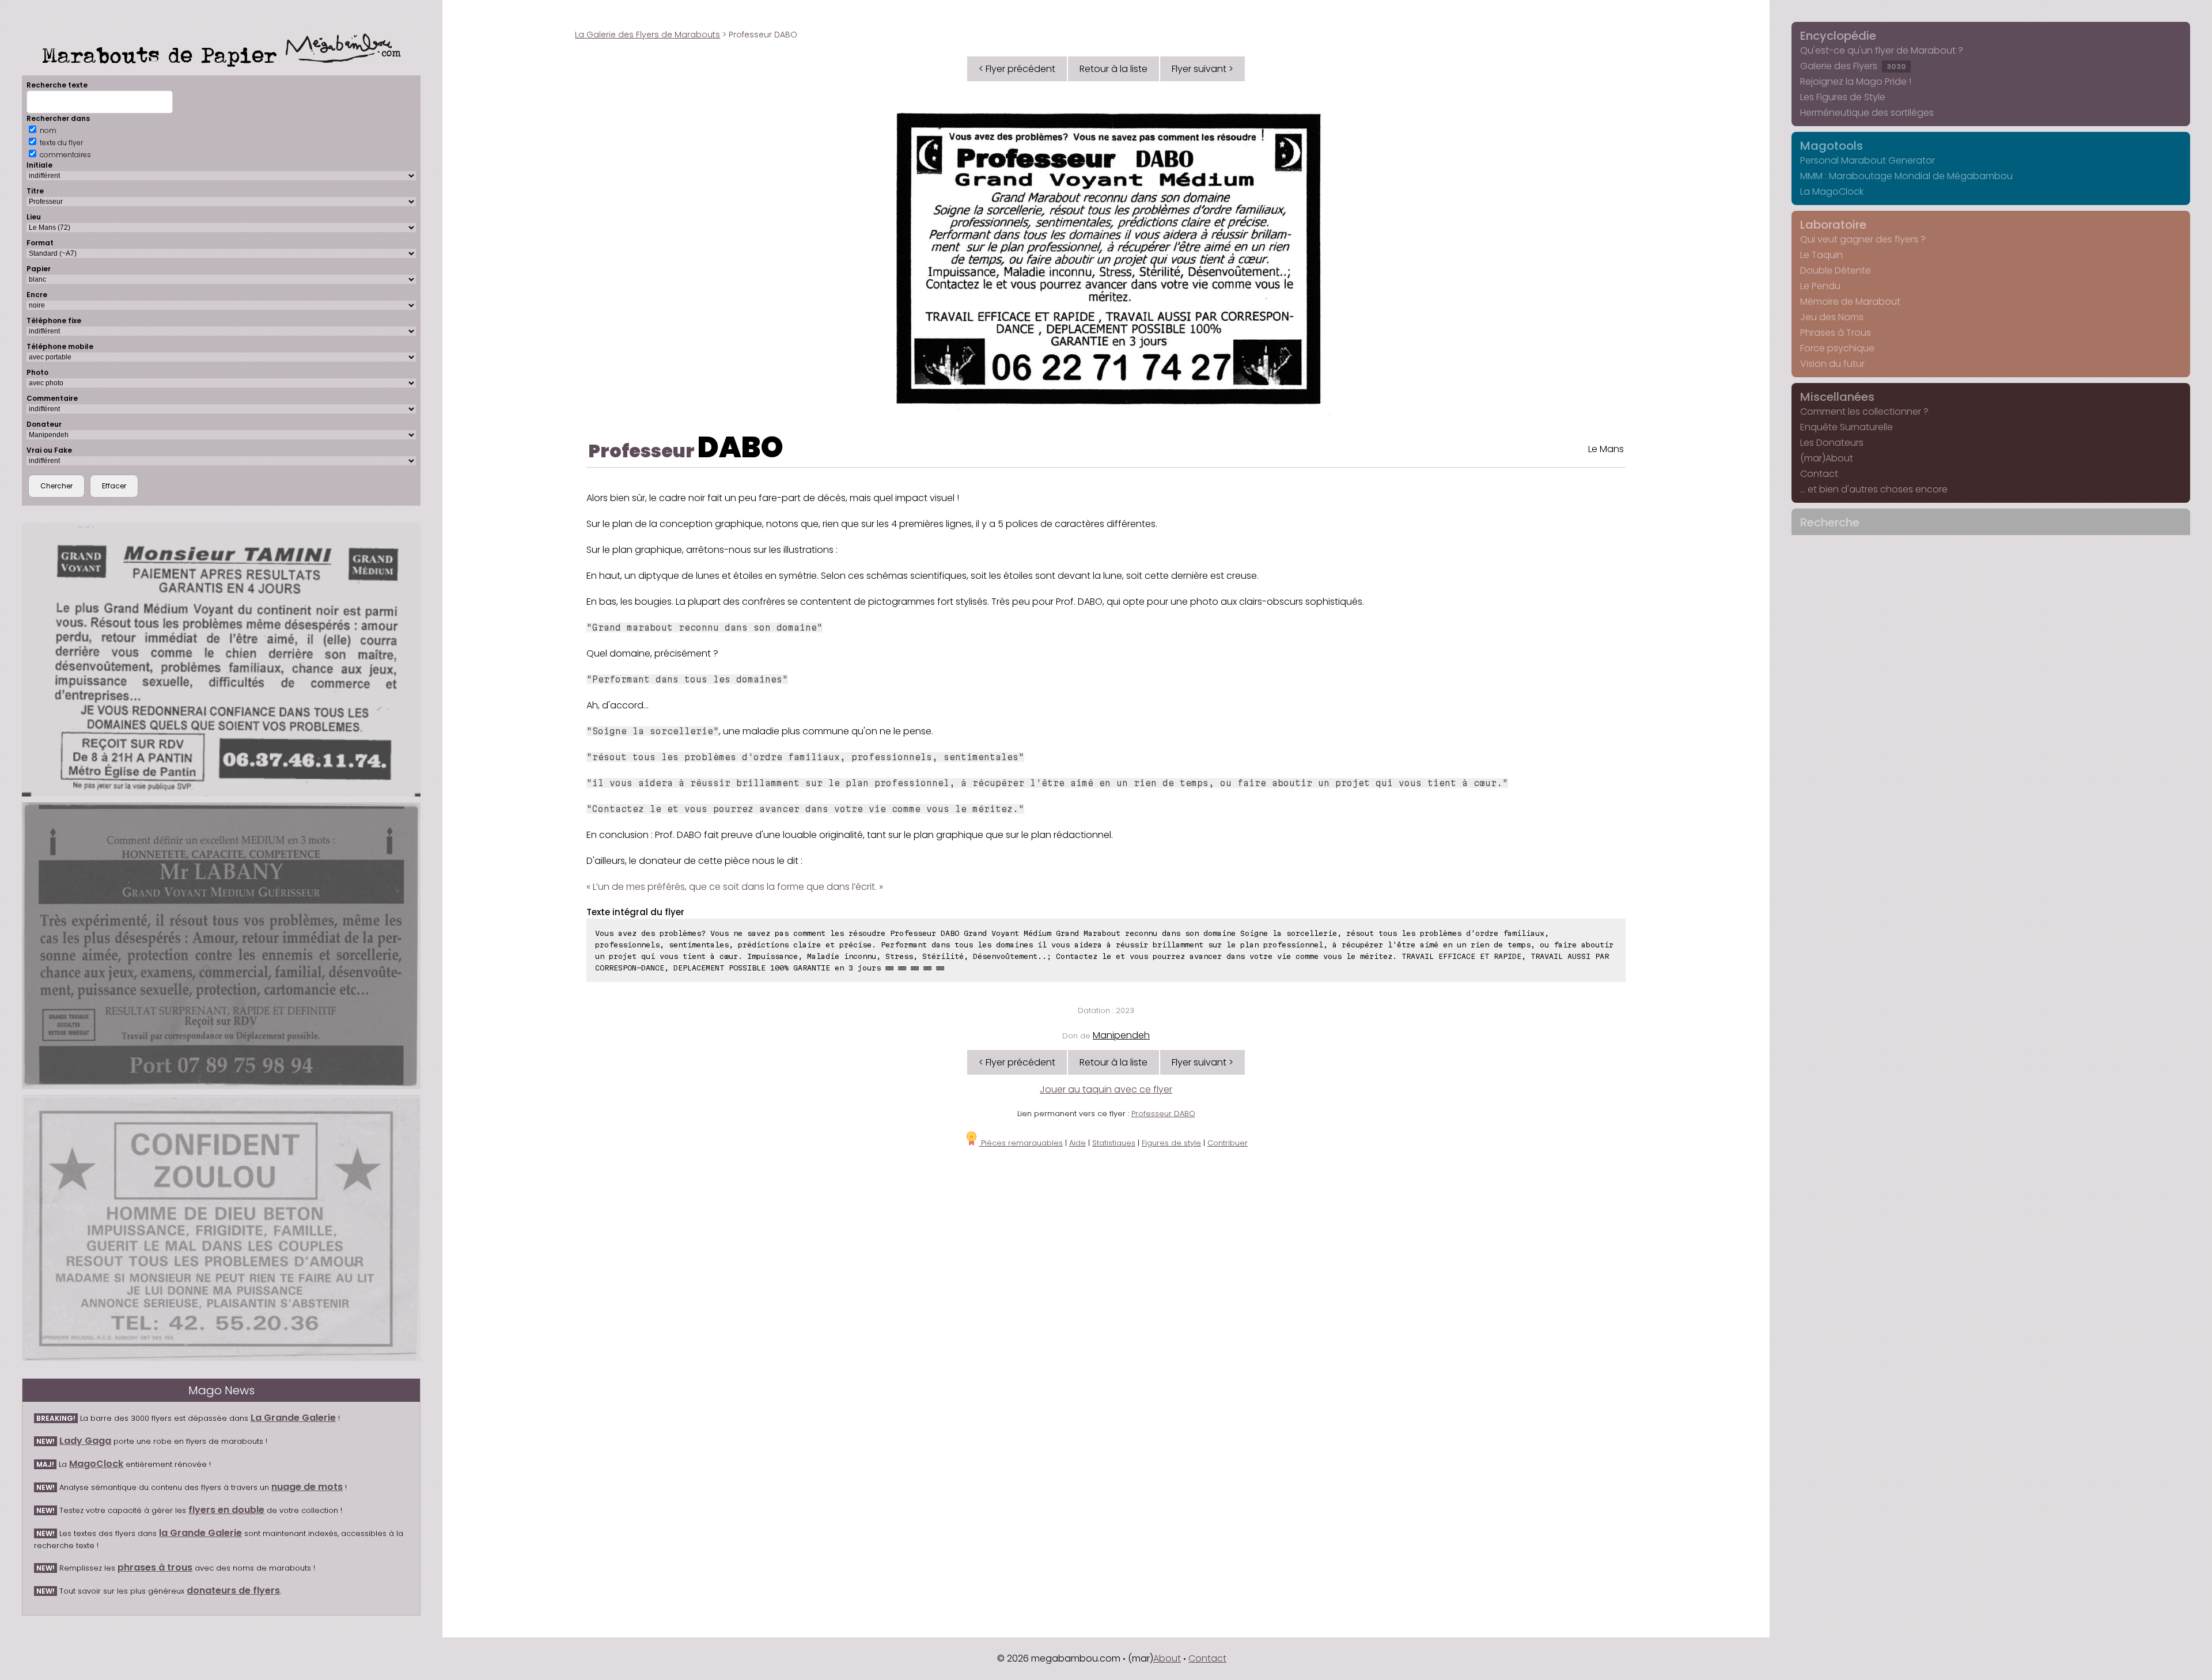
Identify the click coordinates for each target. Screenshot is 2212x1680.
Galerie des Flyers (1853, 66)
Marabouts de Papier (164, 55)
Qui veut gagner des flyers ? (1863, 239)
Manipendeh (1121, 1035)
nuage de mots (307, 1487)
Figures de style (1171, 1143)
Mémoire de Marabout (1850, 302)
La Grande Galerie (293, 1418)
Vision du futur (1832, 364)
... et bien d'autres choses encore (1874, 489)
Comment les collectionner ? (1864, 412)
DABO (741, 447)
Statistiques (1114, 1143)
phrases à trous (155, 1567)
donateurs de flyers (233, 1590)
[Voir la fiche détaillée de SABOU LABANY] (221, 946)
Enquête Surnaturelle (1847, 427)
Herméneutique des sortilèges (1867, 113)
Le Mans (1606, 449)
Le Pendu (1820, 286)
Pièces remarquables (1021, 1143)
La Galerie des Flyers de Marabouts (647, 35)
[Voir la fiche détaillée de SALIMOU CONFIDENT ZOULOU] (221, 1228)
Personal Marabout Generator (1868, 160)
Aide (1077, 1143)
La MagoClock (1832, 191)
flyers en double (226, 1510)
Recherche (1830, 522)
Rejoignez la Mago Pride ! (1856, 81)
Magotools (1832, 146)
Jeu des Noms (1832, 317)
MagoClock (96, 1464)
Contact (1819, 474)
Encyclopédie (1838, 36)
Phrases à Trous (1836, 333)
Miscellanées (1837, 397)
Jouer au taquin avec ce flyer (1106, 1089)
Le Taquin (1821, 255)
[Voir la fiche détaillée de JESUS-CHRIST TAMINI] (221, 660)
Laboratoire (1833, 225)
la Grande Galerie (200, 1533)
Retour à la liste (1113, 69)
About (1167, 1658)
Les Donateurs (1832, 443)
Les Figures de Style (1843, 97)
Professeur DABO (1163, 1114)
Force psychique (1837, 348)
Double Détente (1836, 270)
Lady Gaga (85, 1441)
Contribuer (1228, 1143)
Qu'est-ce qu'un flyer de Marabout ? (1882, 50)
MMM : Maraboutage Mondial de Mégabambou (1906, 176)
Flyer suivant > (1202, 69)
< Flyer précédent (1017, 69)
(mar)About (1827, 458)
